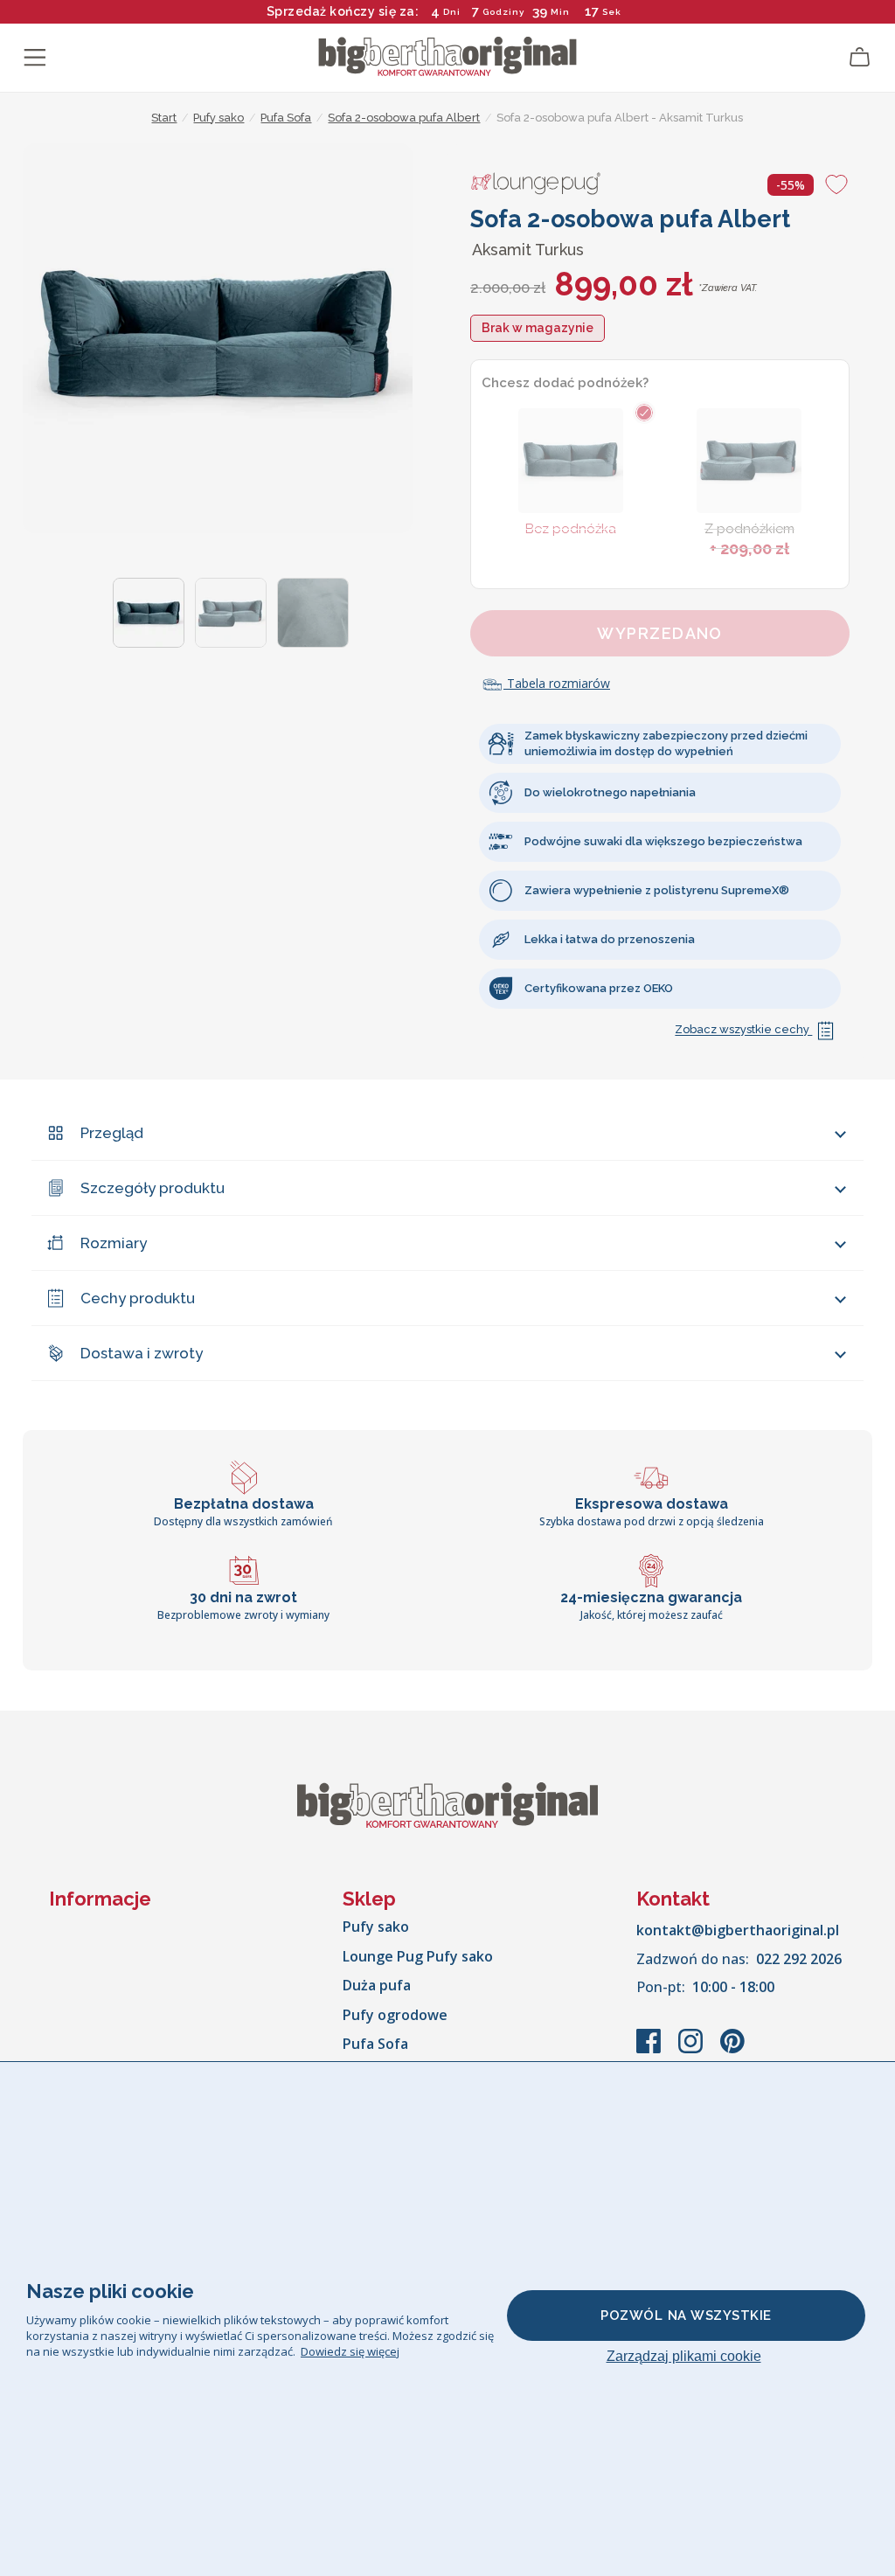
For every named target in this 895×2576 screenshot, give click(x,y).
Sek (613, 12)
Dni (452, 12)
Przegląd (112, 1133)
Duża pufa (377, 1985)
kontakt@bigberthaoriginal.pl (738, 1930)
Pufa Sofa (375, 2044)
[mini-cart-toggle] (860, 58)
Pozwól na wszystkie (686, 2316)
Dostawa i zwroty (142, 1353)
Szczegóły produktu (153, 1188)
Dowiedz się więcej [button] (350, 2351)
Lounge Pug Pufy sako (418, 1956)
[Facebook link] (650, 2050)
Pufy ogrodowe (395, 2015)
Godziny (503, 12)
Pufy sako (376, 1927)
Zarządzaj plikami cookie (684, 2356)
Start (164, 118)
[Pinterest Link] (732, 2050)
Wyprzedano (659, 633)
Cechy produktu (138, 1298)
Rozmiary (114, 1243)
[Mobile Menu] (35, 58)
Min (560, 12)
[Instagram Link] (692, 2050)
